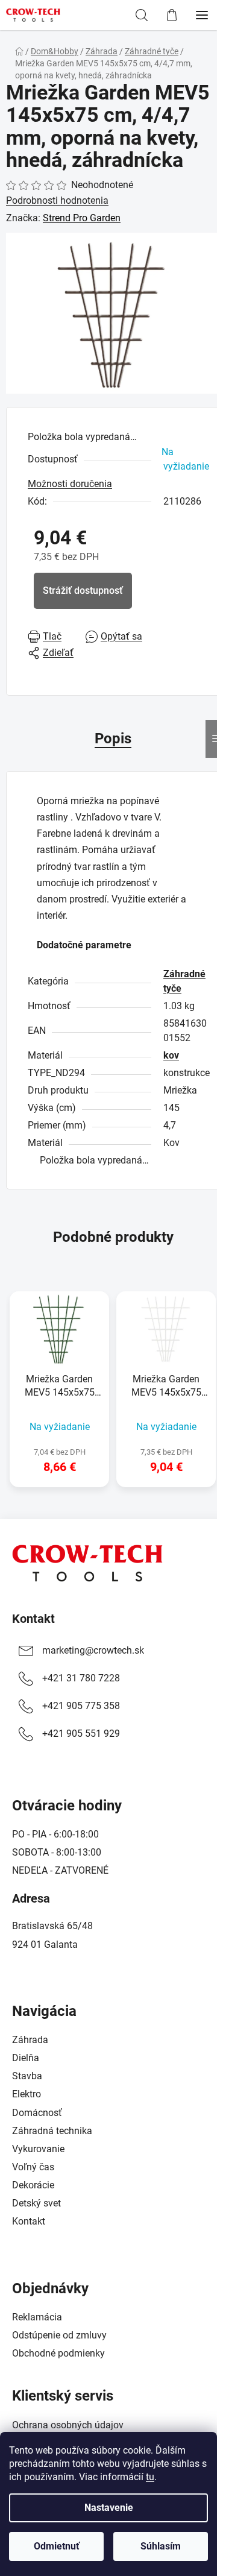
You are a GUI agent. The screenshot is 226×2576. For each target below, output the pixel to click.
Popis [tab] (113, 738)
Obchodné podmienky (58, 2353)
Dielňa (26, 2058)
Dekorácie (33, 2185)
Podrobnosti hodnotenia (57, 200)
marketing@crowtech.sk (93, 1650)
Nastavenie (109, 2508)
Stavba (27, 2076)
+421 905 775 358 (81, 1706)
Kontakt (33, 1619)
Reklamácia (37, 2317)
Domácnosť (37, 2113)
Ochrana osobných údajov (68, 2425)
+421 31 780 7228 (81, 1678)
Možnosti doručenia (70, 484)
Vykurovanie (38, 2149)
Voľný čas (33, 2167)
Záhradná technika (52, 2131)
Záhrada (30, 2040)
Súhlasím (161, 2546)
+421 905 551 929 (81, 1734)
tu (150, 2477)
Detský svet (36, 2203)
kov (171, 1055)
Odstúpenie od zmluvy (59, 2335)
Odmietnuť (57, 2546)
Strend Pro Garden (82, 218)
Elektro (27, 2094)
